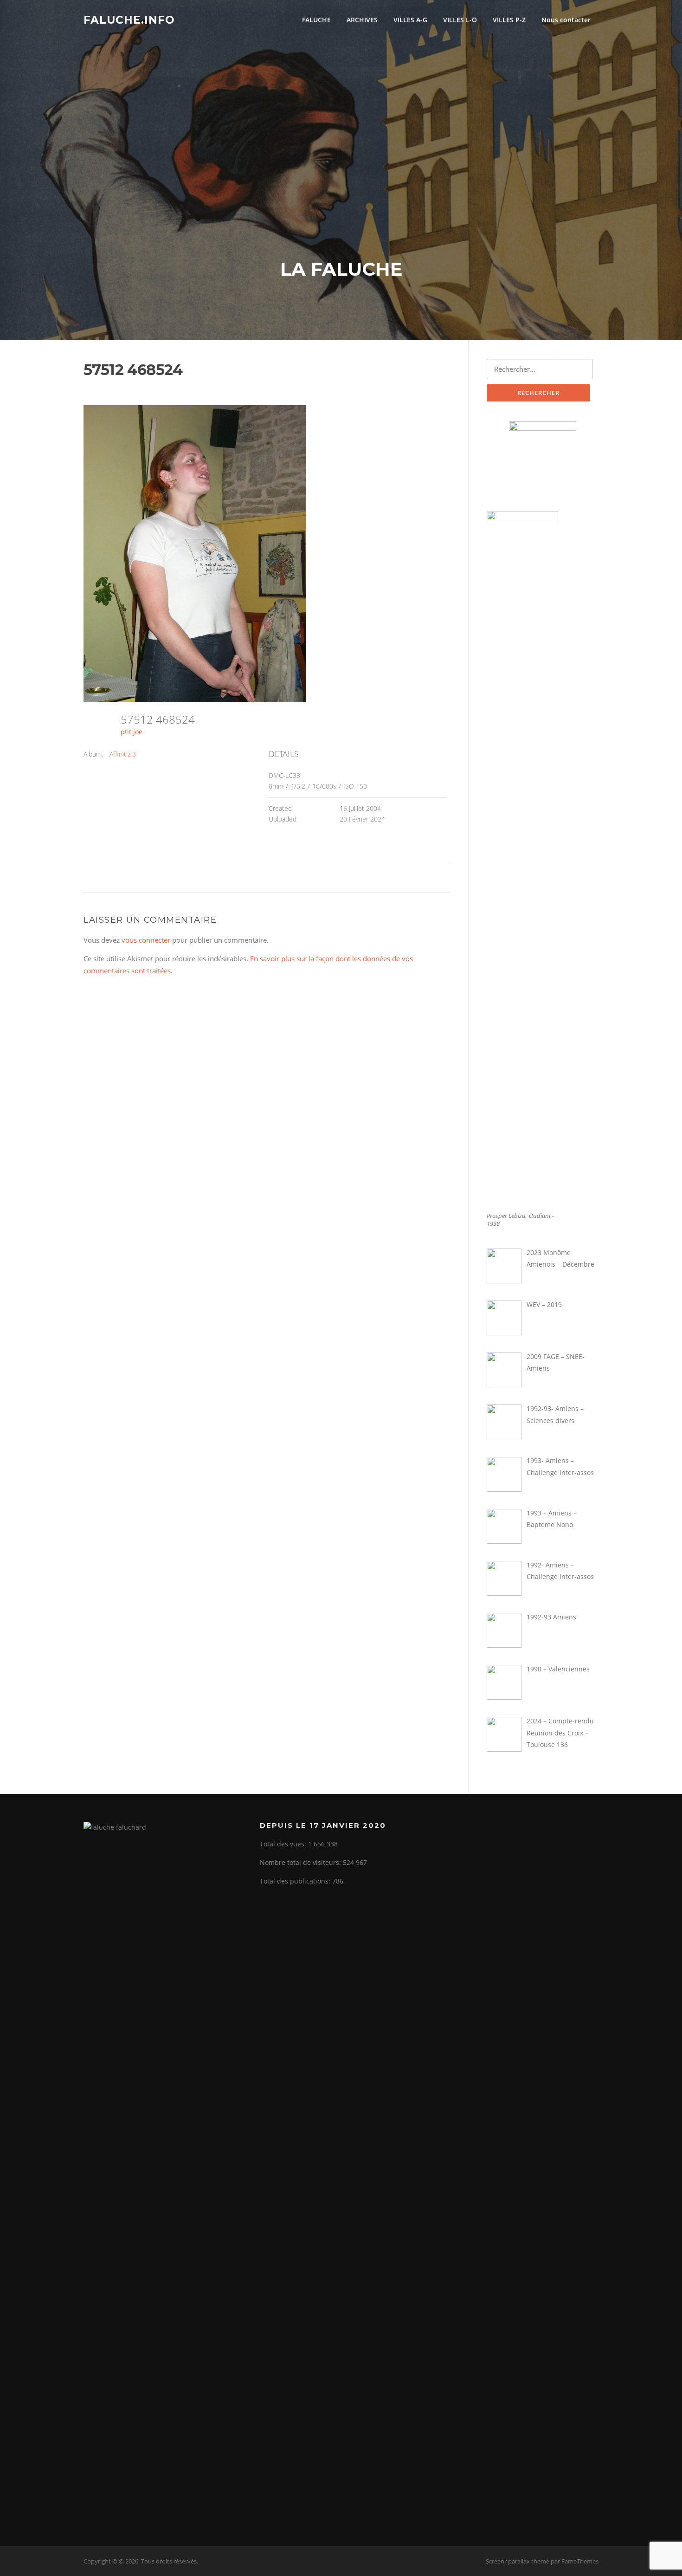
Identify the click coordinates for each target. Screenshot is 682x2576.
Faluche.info (129, 19)
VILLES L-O (460, 20)
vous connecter (146, 940)
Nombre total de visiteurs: (301, 1862)
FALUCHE (316, 20)
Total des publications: (296, 1881)
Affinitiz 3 (123, 754)
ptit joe (132, 732)
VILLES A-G (410, 20)
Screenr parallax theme (518, 2561)
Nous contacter (566, 20)
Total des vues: (284, 1844)
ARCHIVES (362, 20)
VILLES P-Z (509, 20)
